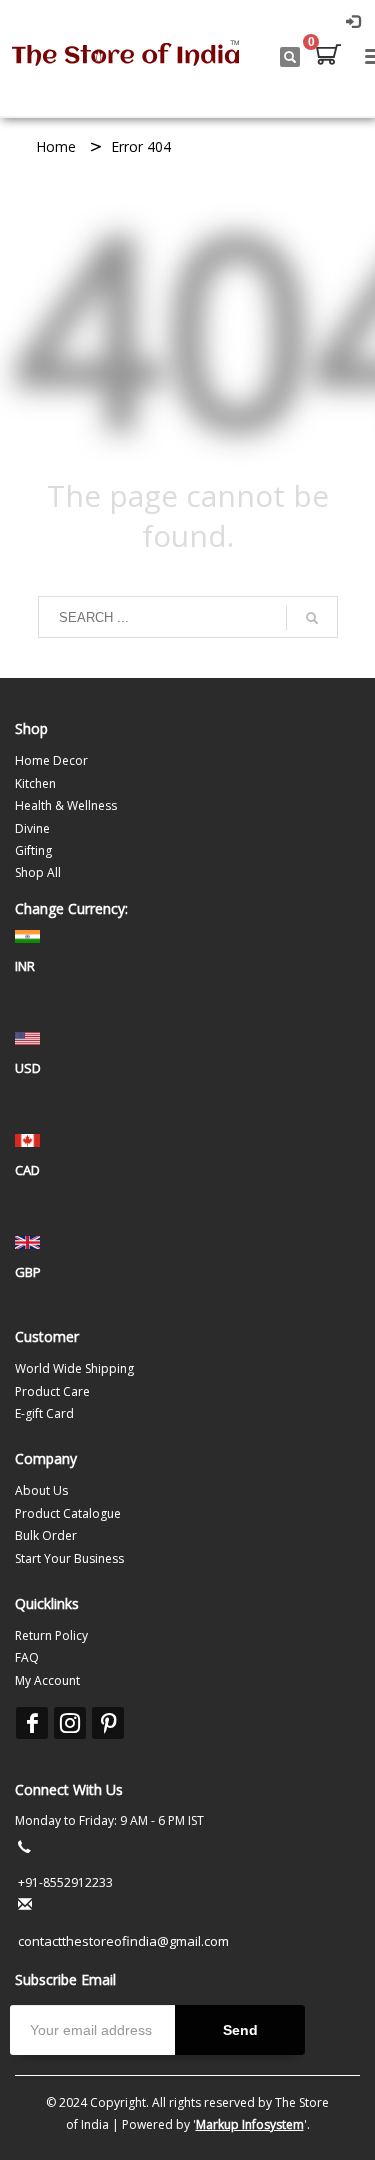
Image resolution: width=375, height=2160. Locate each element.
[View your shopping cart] (327, 57)
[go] (312, 618)
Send (240, 2030)
